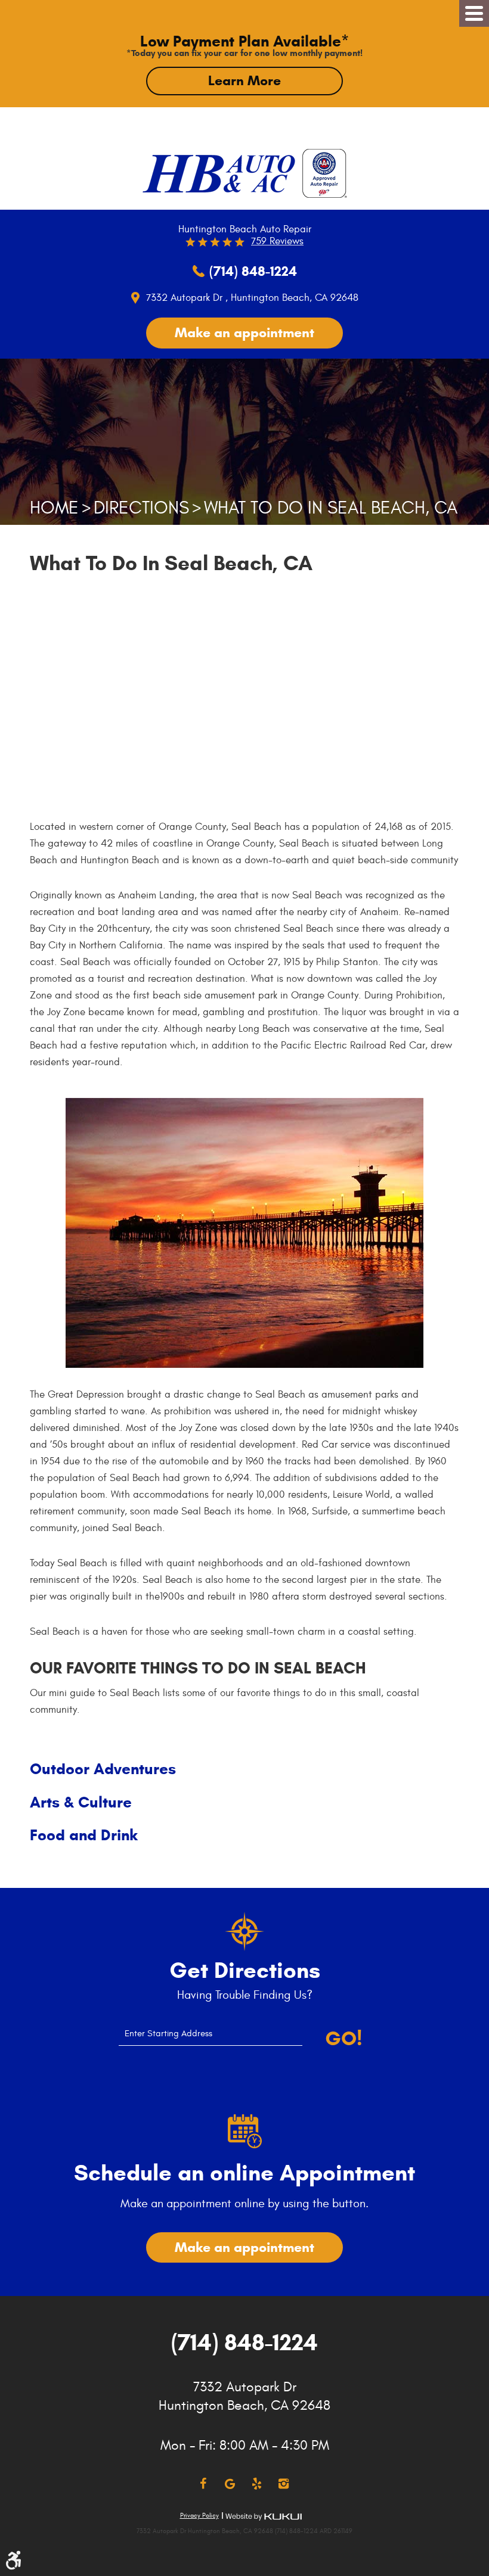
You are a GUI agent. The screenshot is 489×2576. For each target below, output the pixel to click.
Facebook (203, 2484)
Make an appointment (244, 332)
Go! (344, 2039)
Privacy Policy (199, 2516)
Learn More (244, 80)
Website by (264, 2517)
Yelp (257, 2484)
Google (230, 2484)
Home (54, 508)
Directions (141, 508)
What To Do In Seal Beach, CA (331, 508)
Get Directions (245, 1971)
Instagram (284, 2484)
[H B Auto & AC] (219, 174)
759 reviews (277, 241)
